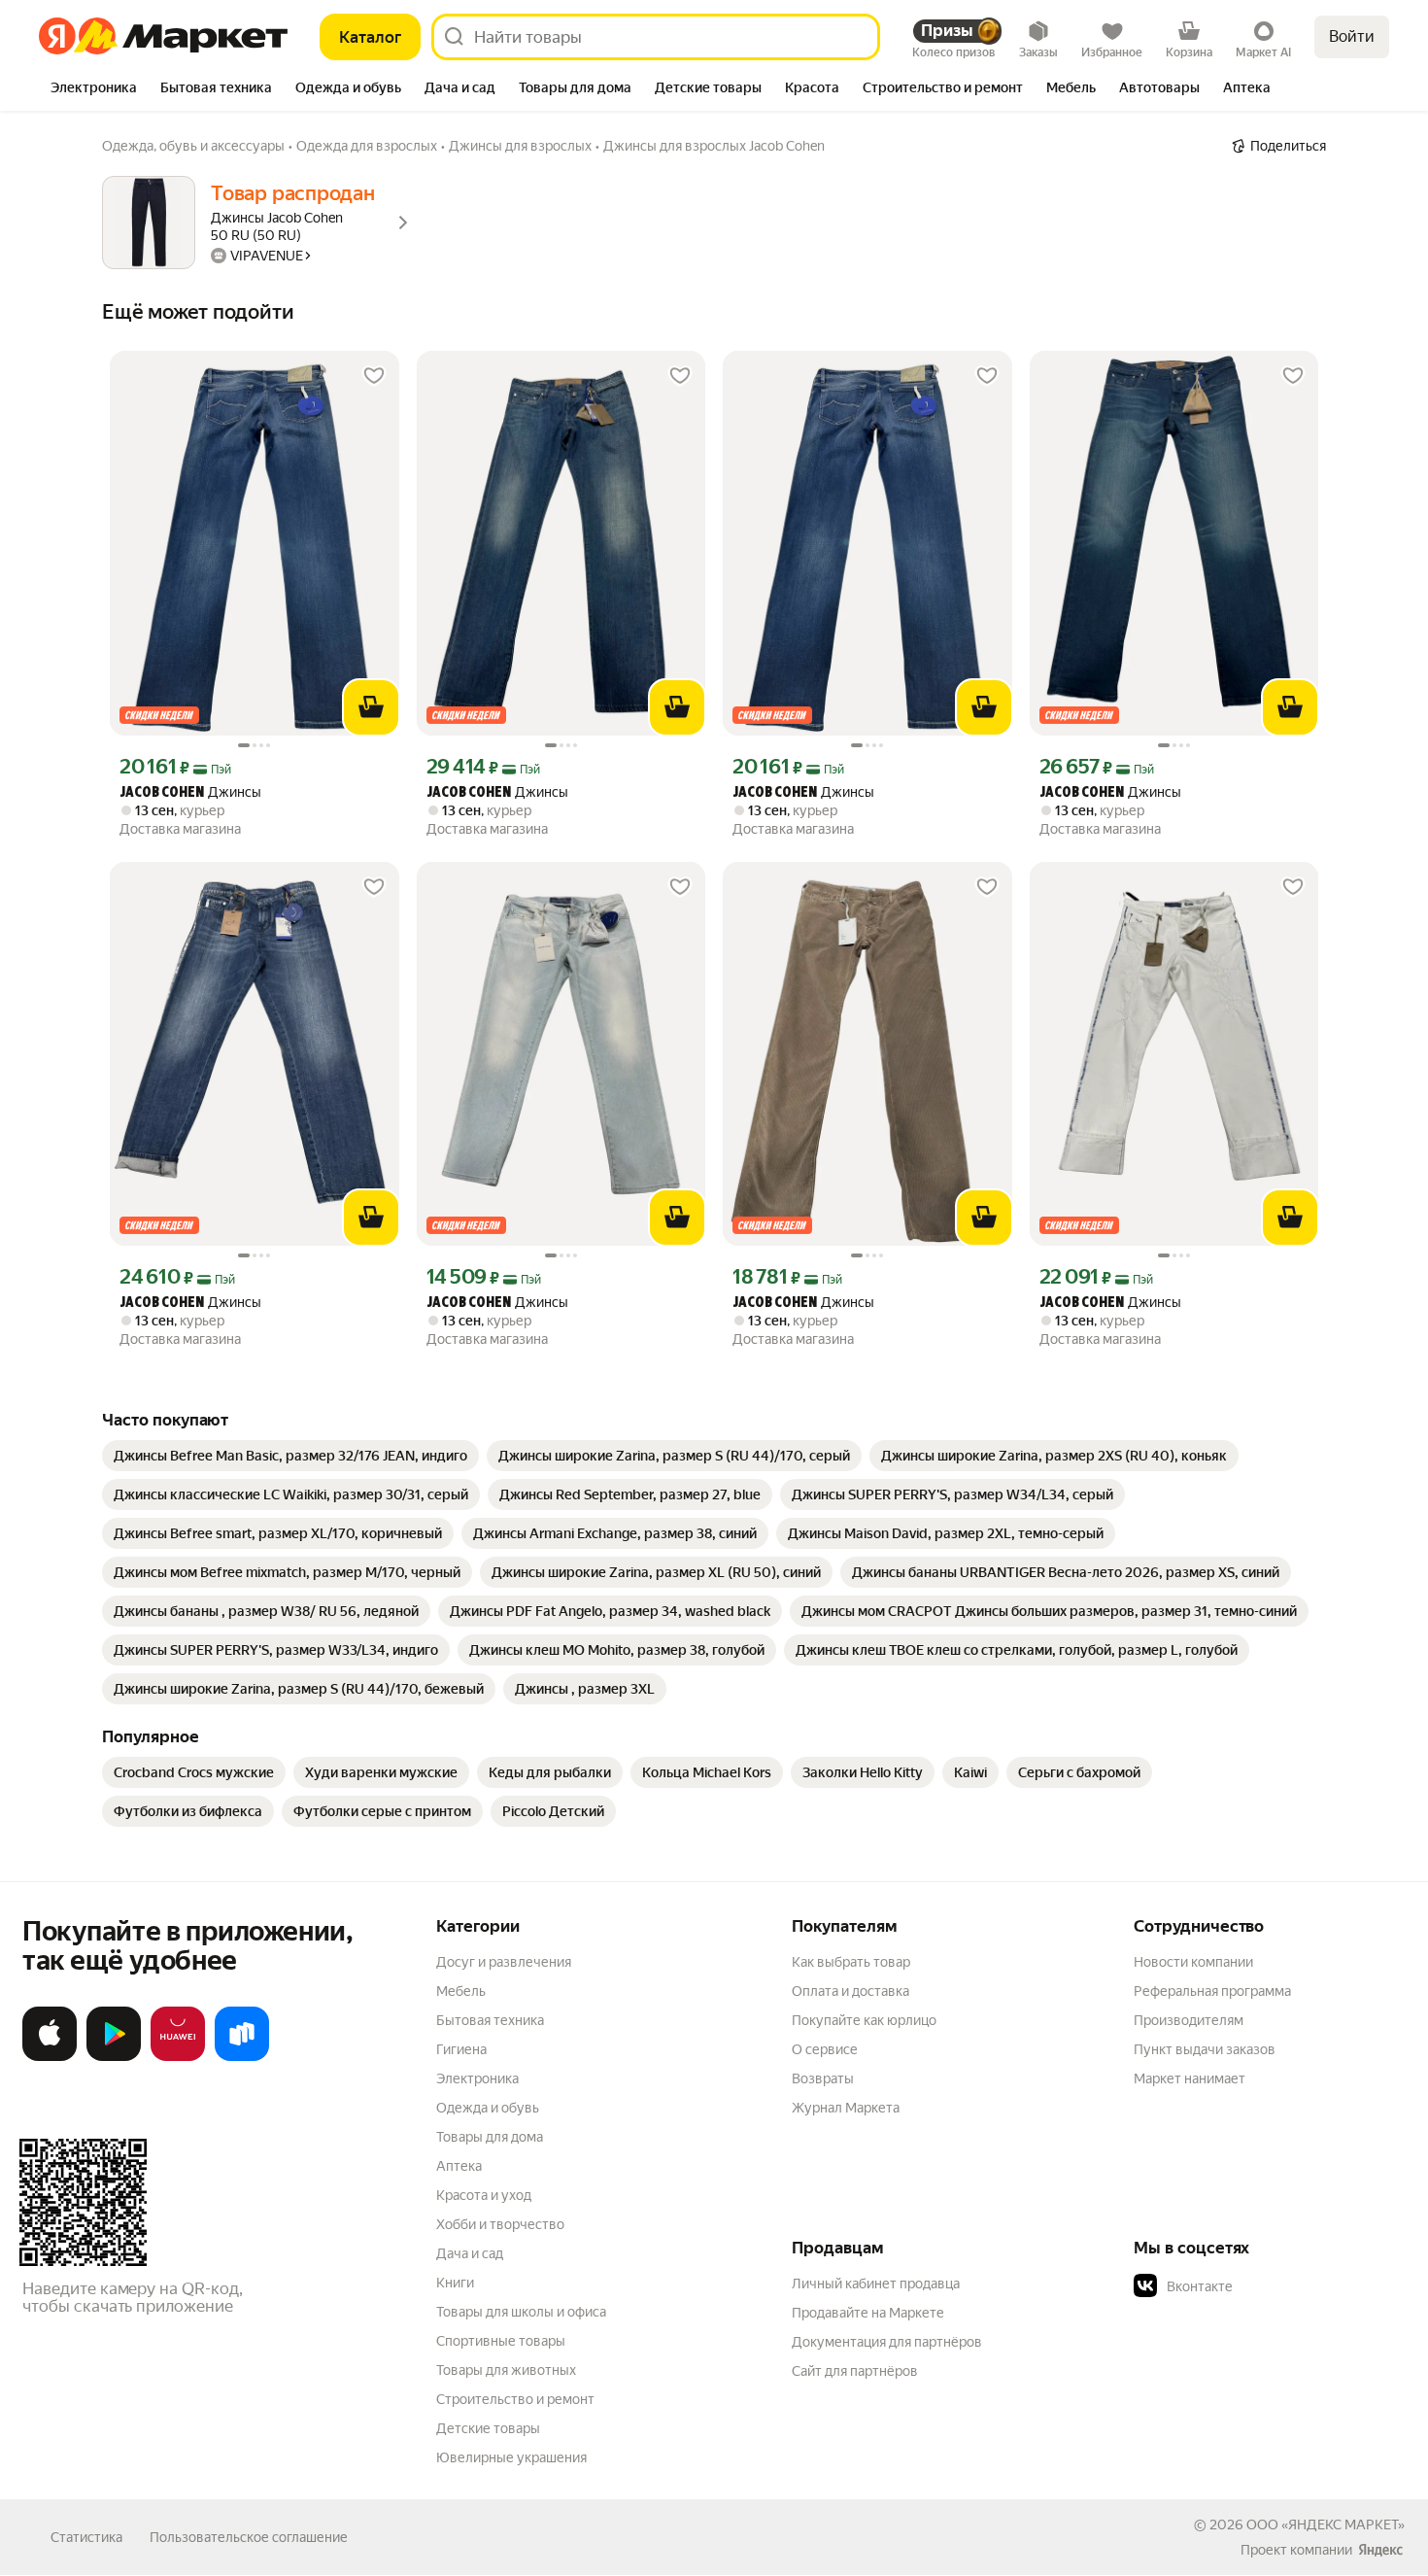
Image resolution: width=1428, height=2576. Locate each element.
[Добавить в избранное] (374, 376)
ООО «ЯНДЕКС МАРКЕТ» (1326, 2524)
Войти (1352, 36)
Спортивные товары (501, 2341)
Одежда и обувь (488, 2108)
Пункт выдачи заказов (1205, 2049)
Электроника (477, 2078)
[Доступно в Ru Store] (242, 2057)
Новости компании (1193, 1962)
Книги (455, 2283)
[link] (290, 1456)
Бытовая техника (490, 2020)
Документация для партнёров (887, 2342)
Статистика (86, 2537)
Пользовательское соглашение (249, 2537)
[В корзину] (371, 707)
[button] (1270, 2286)
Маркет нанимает (1190, 2078)
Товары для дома (490, 2137)
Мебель (461, 1991)
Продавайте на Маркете (868, 2313)
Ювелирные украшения (511, 2457)
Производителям (1189, 2020)
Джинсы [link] (190, 792)
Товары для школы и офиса (521, 2312)
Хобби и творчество (500, 2224)
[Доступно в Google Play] (114, 2057)
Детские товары (488, 2428)
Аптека (459, 2166)
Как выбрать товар (851, 1962)
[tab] (94, 89)
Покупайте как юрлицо (864, 2020)
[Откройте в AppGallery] (178, 2057)
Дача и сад (470, 2253)
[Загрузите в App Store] (50, 2057)
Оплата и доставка (850, 1991)
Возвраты (823, 2078)
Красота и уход (484, 2195)
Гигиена (461, 2049)
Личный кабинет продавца (876, 2284)
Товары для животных (506, 2370)
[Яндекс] (1380, 2550)
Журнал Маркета (846, 2108)
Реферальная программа (1212, 1991)
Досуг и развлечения (504, 1962)
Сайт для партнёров (855, 2371)
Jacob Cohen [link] (162, 793)
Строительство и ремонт (515, 2399)
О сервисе (825, 2049)
